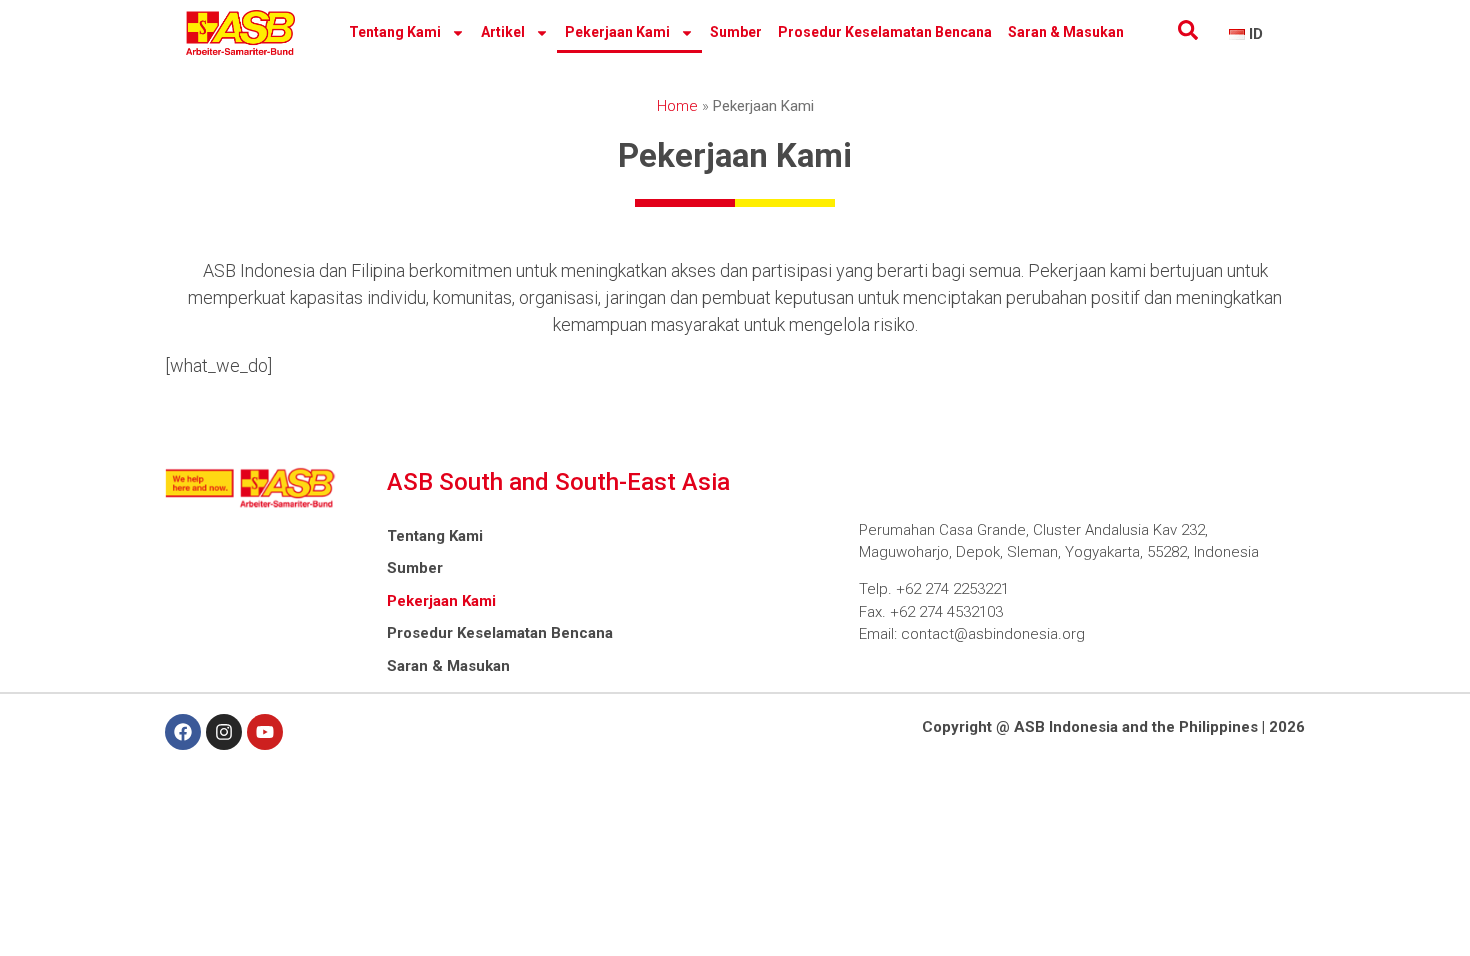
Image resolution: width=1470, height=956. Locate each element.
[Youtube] (265, 732)
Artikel (503, 32)
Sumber (736, 32)
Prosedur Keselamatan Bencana (885, 32)
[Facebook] (183, 732)
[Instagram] (224, 732)
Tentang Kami (395, 32)
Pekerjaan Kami (617, 32)
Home (677, 106)
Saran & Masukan (1066, 32)
